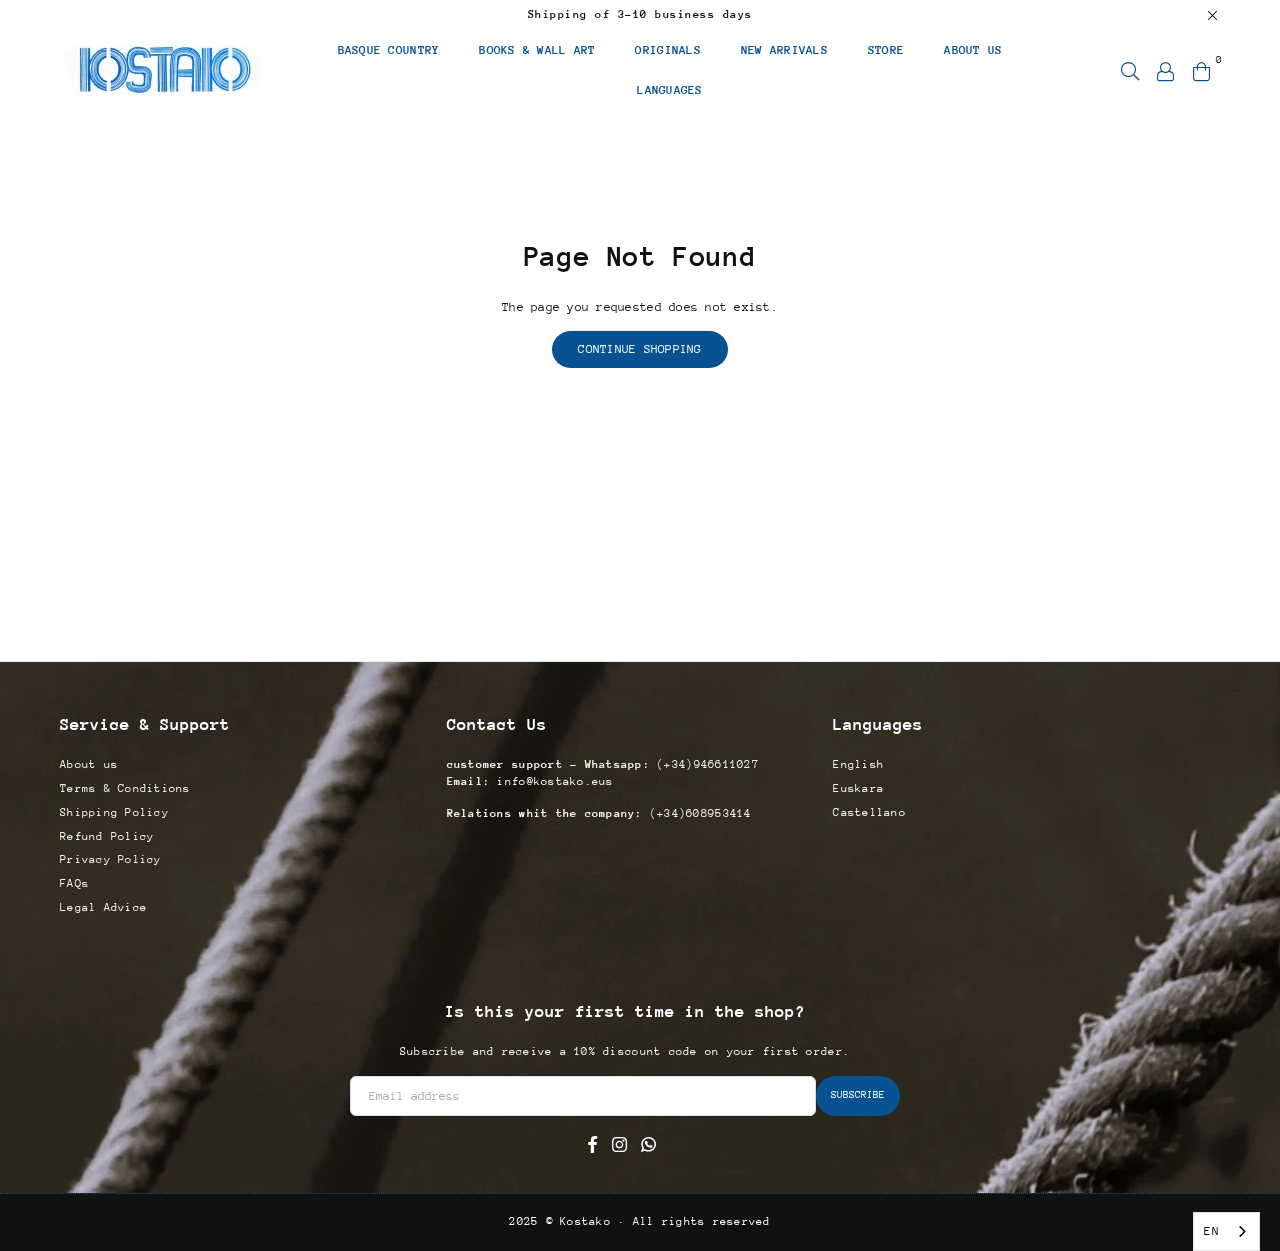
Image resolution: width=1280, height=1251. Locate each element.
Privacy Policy (111, 859)
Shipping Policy (114, 812)
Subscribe (858, 1095)
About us (89, 764)
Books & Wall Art (537, 50)
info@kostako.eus (551, 781)
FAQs (74, 883)
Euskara (858, 788)
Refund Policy (107, 836)
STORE (886, 50)
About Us (973, 50)
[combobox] (1226, 1231)
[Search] (1130, 70)
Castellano (869, 812)
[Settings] (1166, 70)
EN (1211, 1231)
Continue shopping (639, 349)
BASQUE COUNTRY (389, 50)
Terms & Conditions (125, 788)
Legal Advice (103, 907)
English (858, 764)
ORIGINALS (667, 50)
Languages (669, 90)
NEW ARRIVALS (784, 50)
